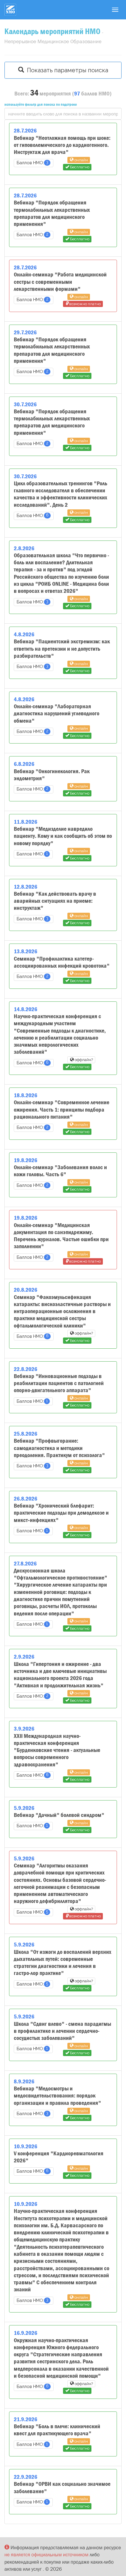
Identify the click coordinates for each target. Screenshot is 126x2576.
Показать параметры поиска (66, 70)
